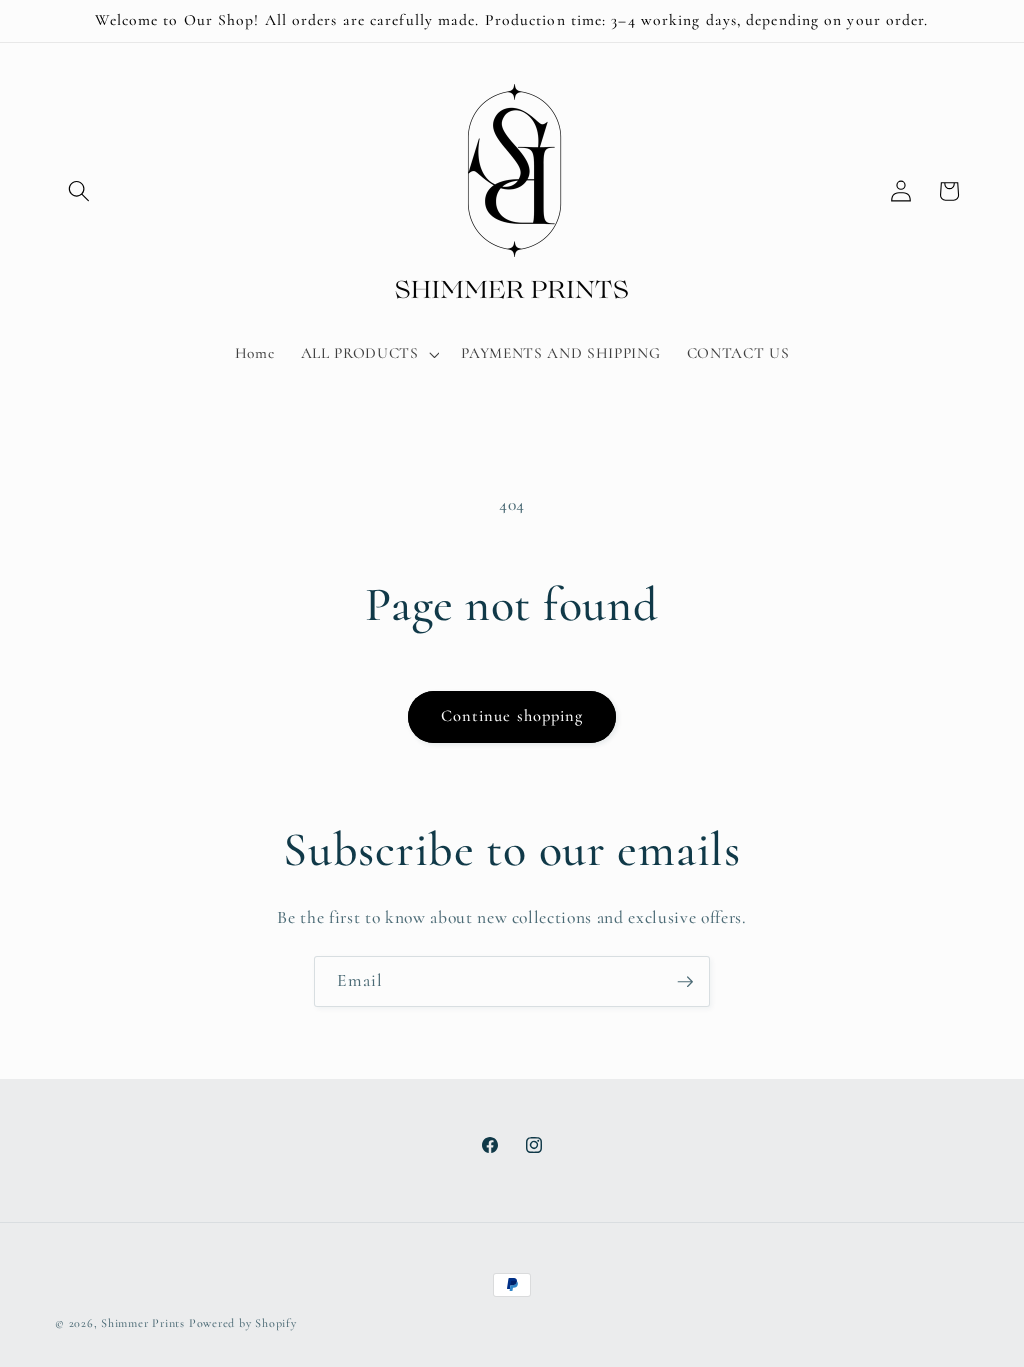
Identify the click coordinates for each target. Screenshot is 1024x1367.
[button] (79, 191)
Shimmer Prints (143, 1323)
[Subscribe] (685, 982)
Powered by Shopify (243, 1323)
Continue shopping (512, 716)
